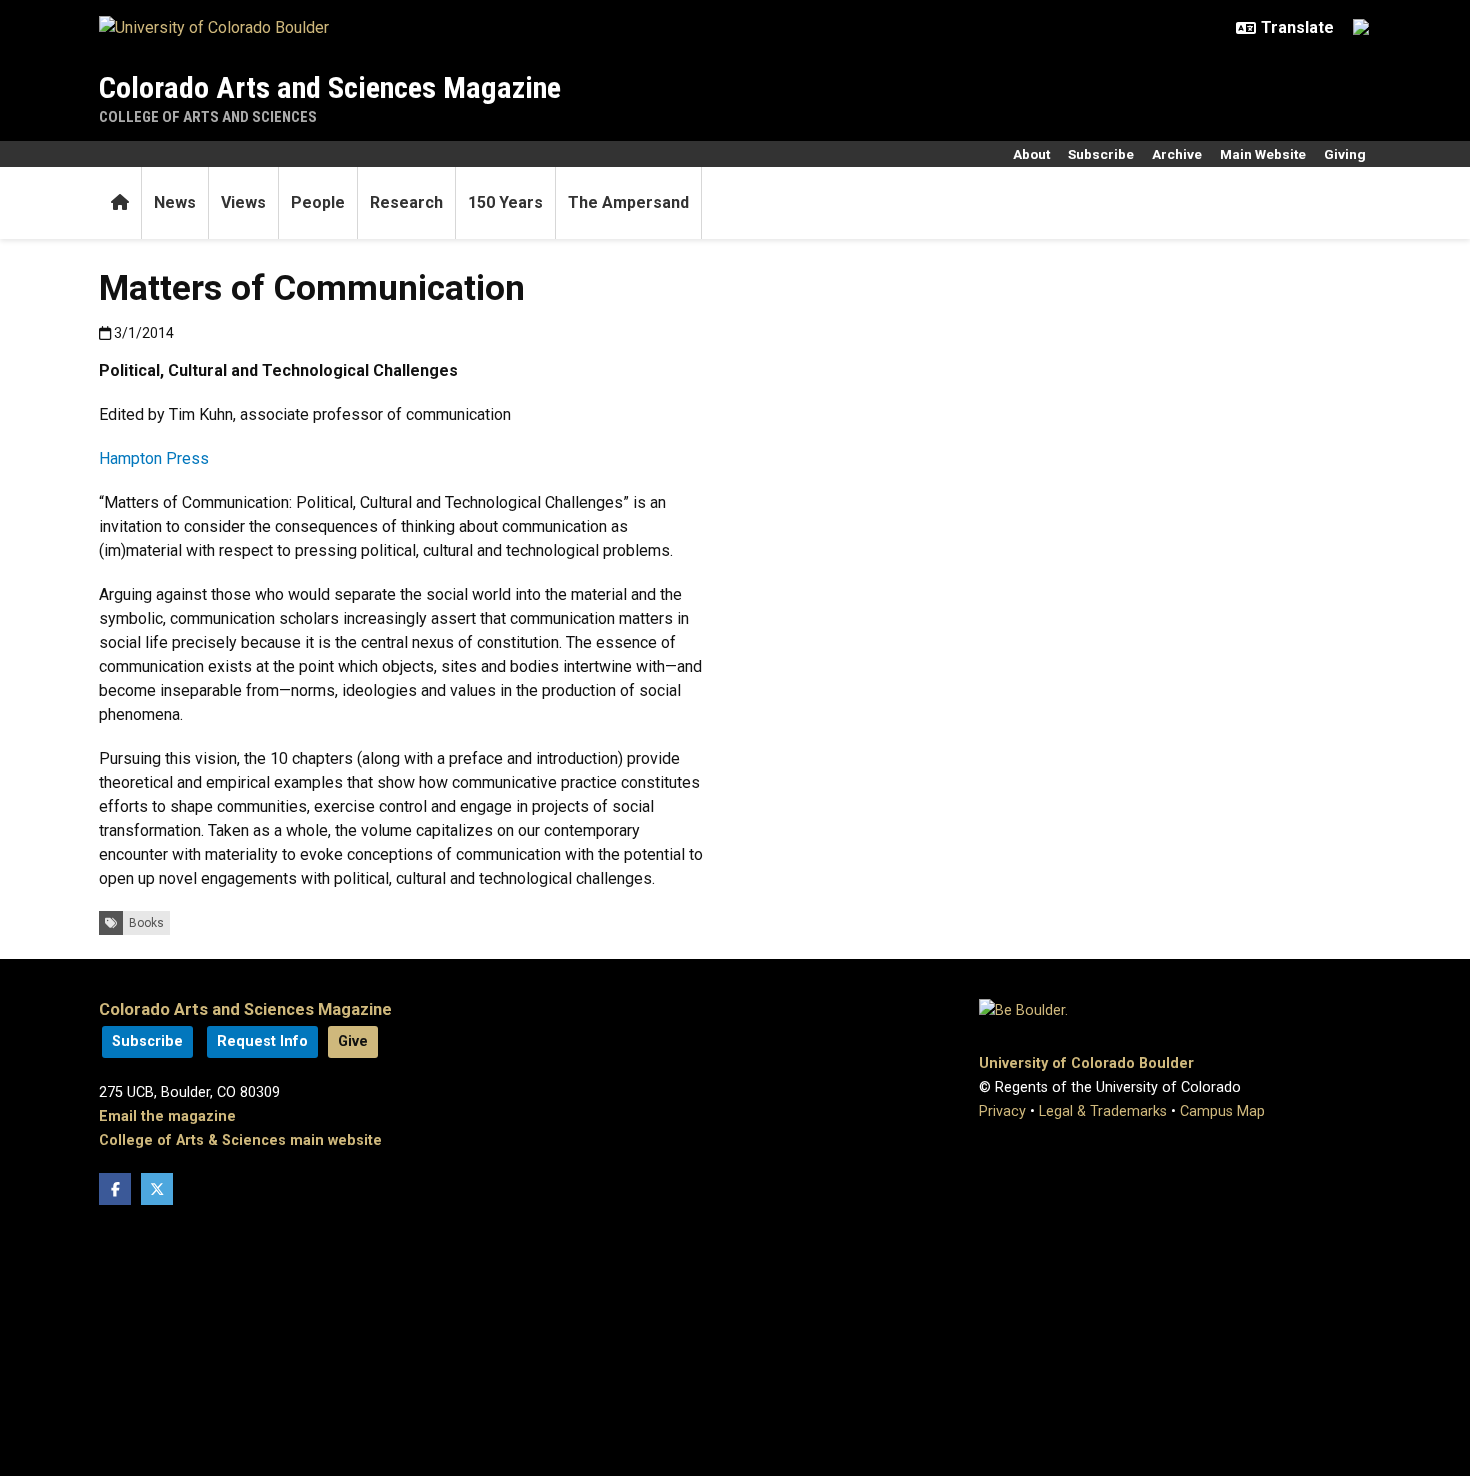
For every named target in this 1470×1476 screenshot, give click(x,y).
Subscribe (1101, 154)
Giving (1345, 154)
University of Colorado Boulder (1086, 1063)
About (1031, 154)
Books (146, 923)
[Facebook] (115, 1189)
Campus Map (1222, 1111)
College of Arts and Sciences (208, 117)
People (318, 202)
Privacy (1002, 1111)
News (175, 202)
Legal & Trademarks (1103, 1111)
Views (243, 202)
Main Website (1263, 154)
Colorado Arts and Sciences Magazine (330, 87)
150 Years (505, 202)
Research (406, 202)
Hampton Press (154, 458)
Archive (1177, 154)
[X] (157, 1189)
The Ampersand (628, 202)
